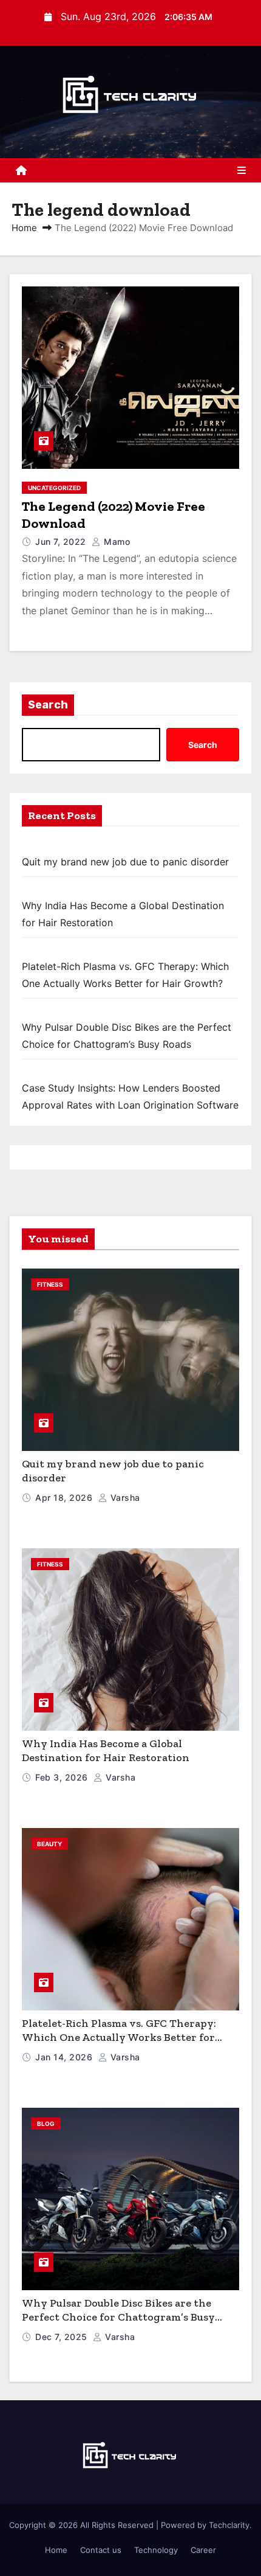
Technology (156, 2550)
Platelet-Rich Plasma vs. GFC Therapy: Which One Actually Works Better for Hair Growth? (119, 2037)
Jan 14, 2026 (65, 2057)
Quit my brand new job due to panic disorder (125, 862)
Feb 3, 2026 (63, 1777)
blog (46, 2124)
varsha (124, 1497)
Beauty (49, 1844)
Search (48, 705)
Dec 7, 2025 (63, 2337)
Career (203, 2550)
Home (24, 228)
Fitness (50, 1284)
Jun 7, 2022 (62, 542)
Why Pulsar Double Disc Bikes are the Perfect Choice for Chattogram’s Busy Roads (118, 2317)
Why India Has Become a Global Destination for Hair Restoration (106, 1750)
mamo (116, 542)
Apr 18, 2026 (65, 1497)
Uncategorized (54, 488)
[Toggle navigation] (242, 170)
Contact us (101, 2550)
